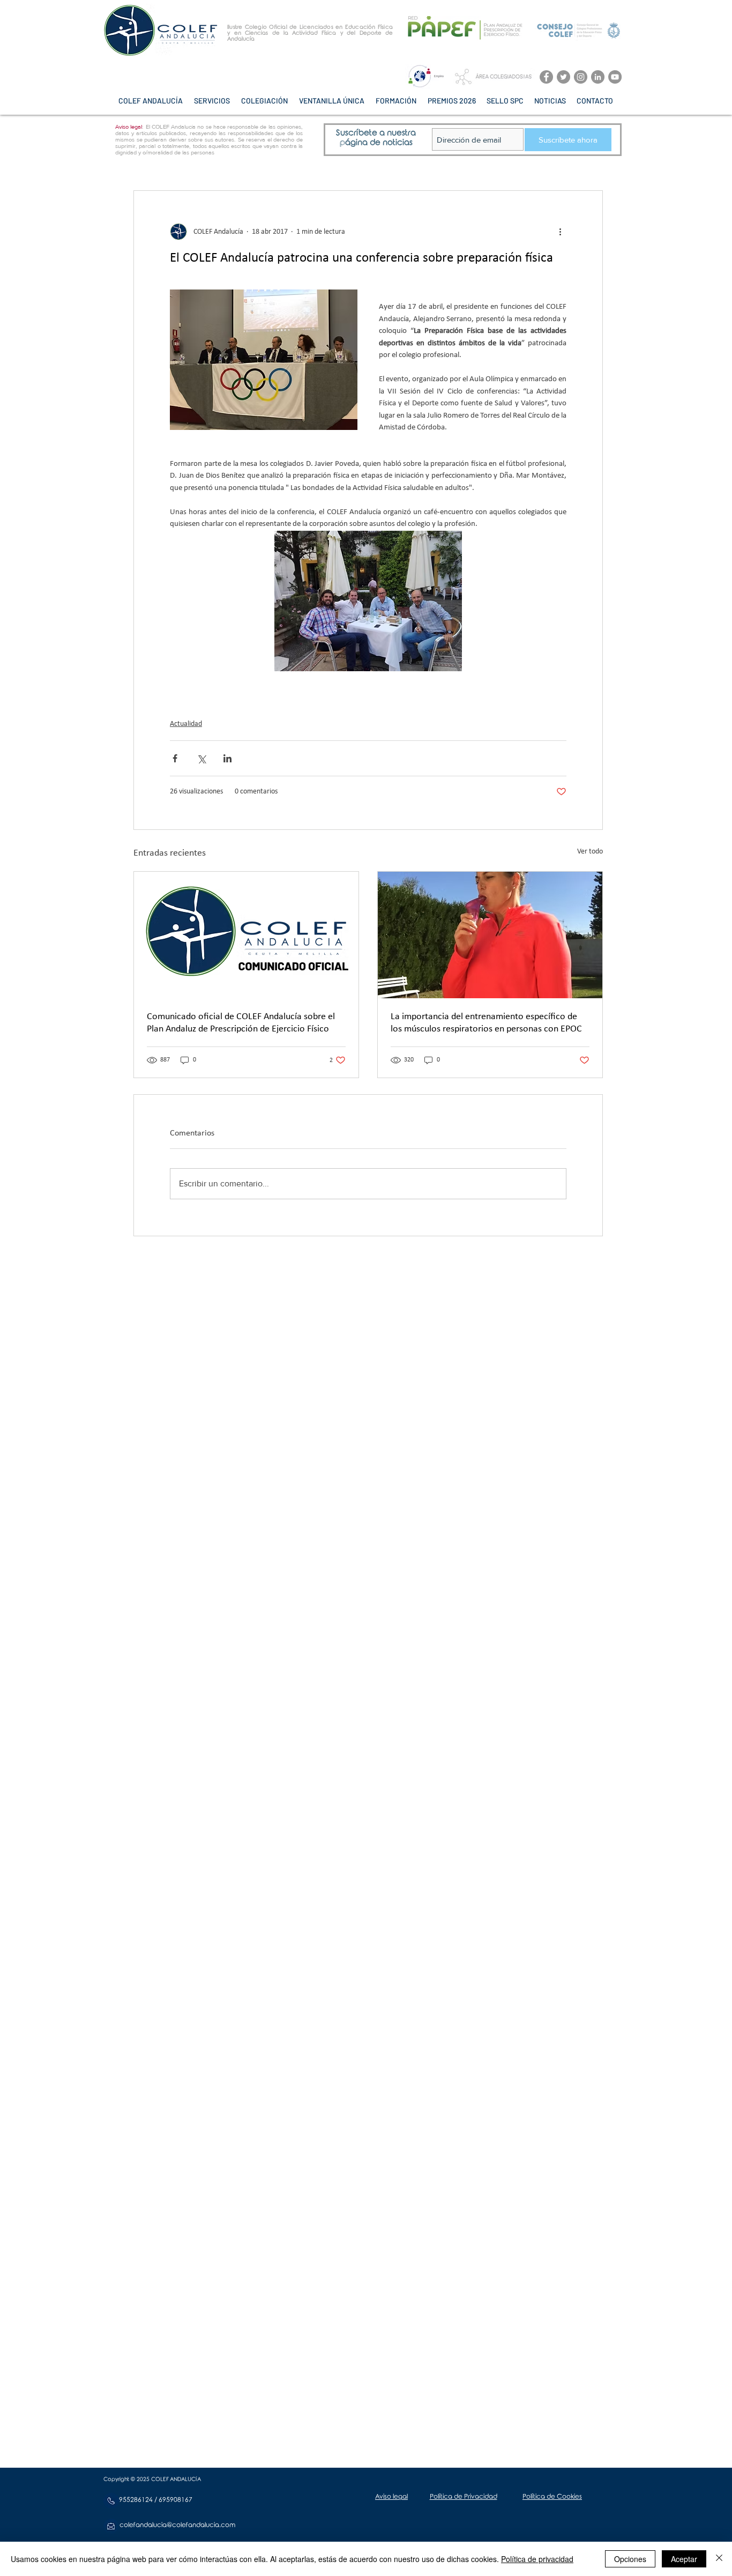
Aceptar (684, 2559)
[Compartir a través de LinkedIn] (227, 758)
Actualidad (186, 724)
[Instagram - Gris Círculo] (581, 77)
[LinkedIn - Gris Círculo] (598, 77)
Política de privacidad (537, 2559)
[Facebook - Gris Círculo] (546, 77)
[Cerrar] (719, 2559)
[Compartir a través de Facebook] (175, 758)
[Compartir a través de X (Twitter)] (201, 758)
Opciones (630, 2559)
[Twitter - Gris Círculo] (563, 77)
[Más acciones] (560, 232)
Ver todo (590, 852)
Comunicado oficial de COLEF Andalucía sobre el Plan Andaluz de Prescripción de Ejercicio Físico (241, 1023)
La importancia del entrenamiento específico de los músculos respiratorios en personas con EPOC (486, 1023)
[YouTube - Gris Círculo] (615, 77)
